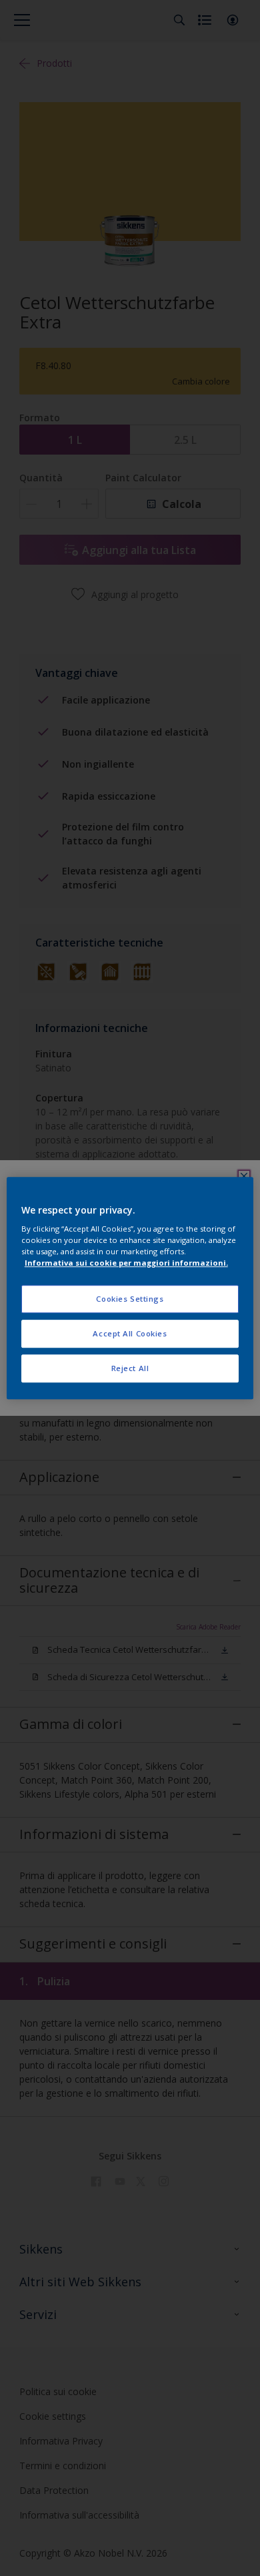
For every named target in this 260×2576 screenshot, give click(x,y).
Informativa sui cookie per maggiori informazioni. (126, 1263)
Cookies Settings (130, 1299)
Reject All (130, 1368)
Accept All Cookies (130, 1333)
